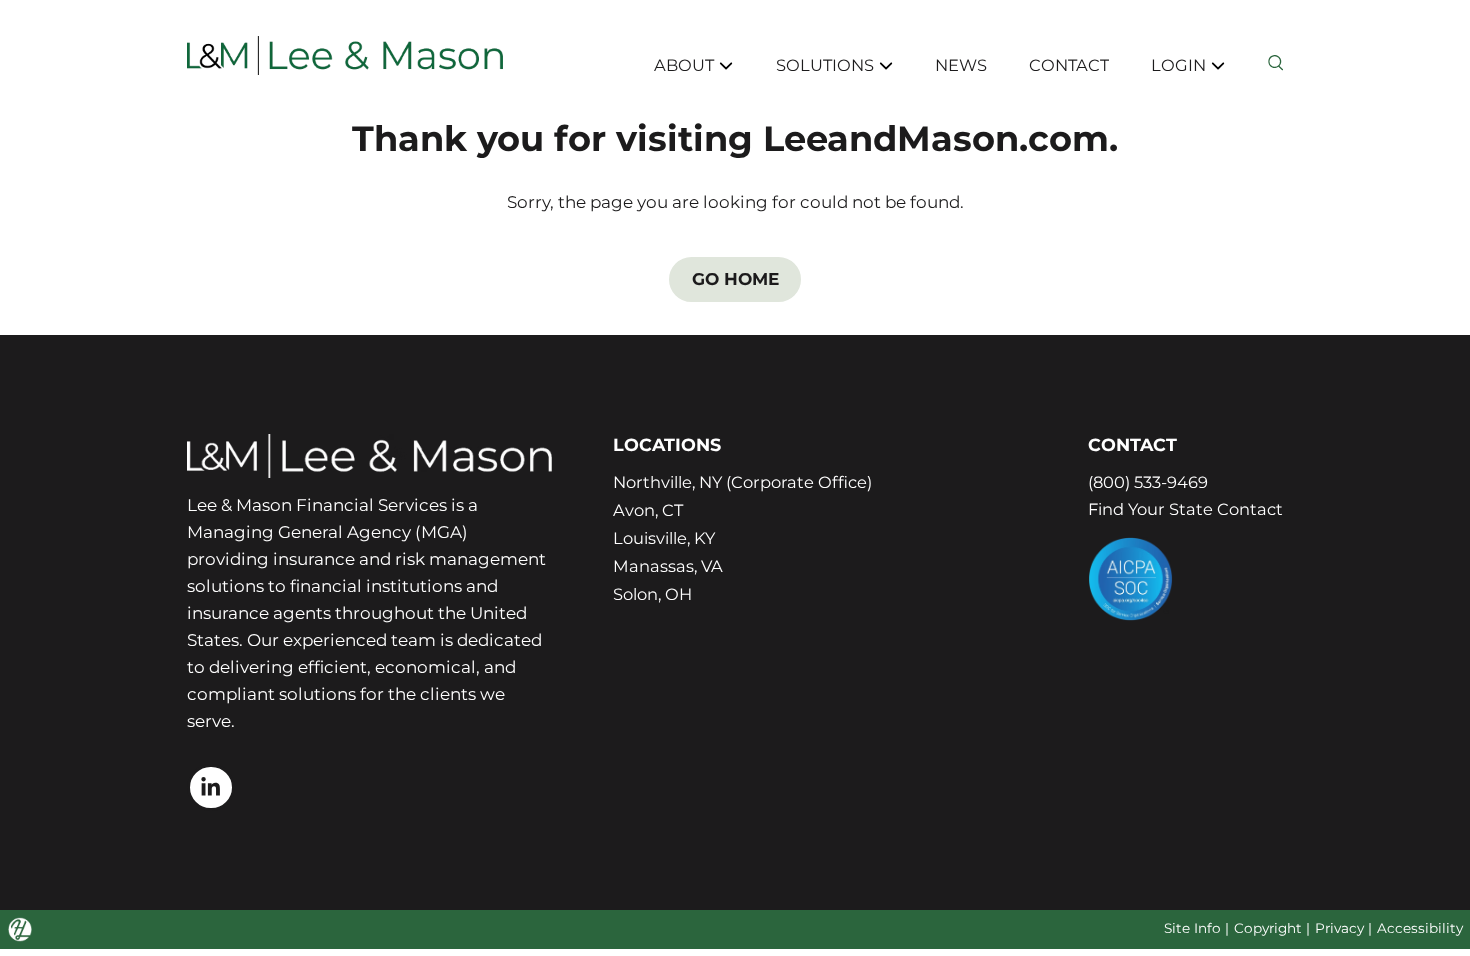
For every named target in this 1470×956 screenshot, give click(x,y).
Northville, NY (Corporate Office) (742, 482)
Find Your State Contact (1182, 509)
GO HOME (735, 279)
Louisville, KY (660, 540)
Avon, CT (642, 511)
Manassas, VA (662, 569)
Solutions (818, 64)
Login (1178, 64)
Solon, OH (648, 598)
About (675, 64)
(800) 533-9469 (1145, 482)
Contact (1066, 64)
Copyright (1259, 931)
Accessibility (1418, 931)
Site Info (1180, 931)
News (956, 64)
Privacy (1335, 931)
